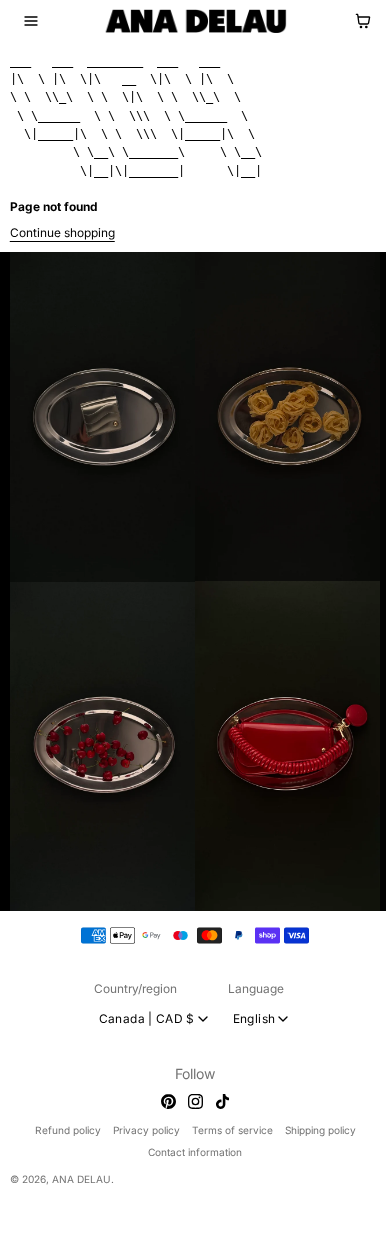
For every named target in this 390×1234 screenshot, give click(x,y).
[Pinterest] (168, 1101)
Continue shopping (62, 232)
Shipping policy (320, 1130)
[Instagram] (195, 1101)
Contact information (195, 1152)
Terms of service (232, 1130)
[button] (31, 21)
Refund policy (68, 1130)
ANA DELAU (81, 1179)
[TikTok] (222, 1101)
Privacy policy (146, 1130)
